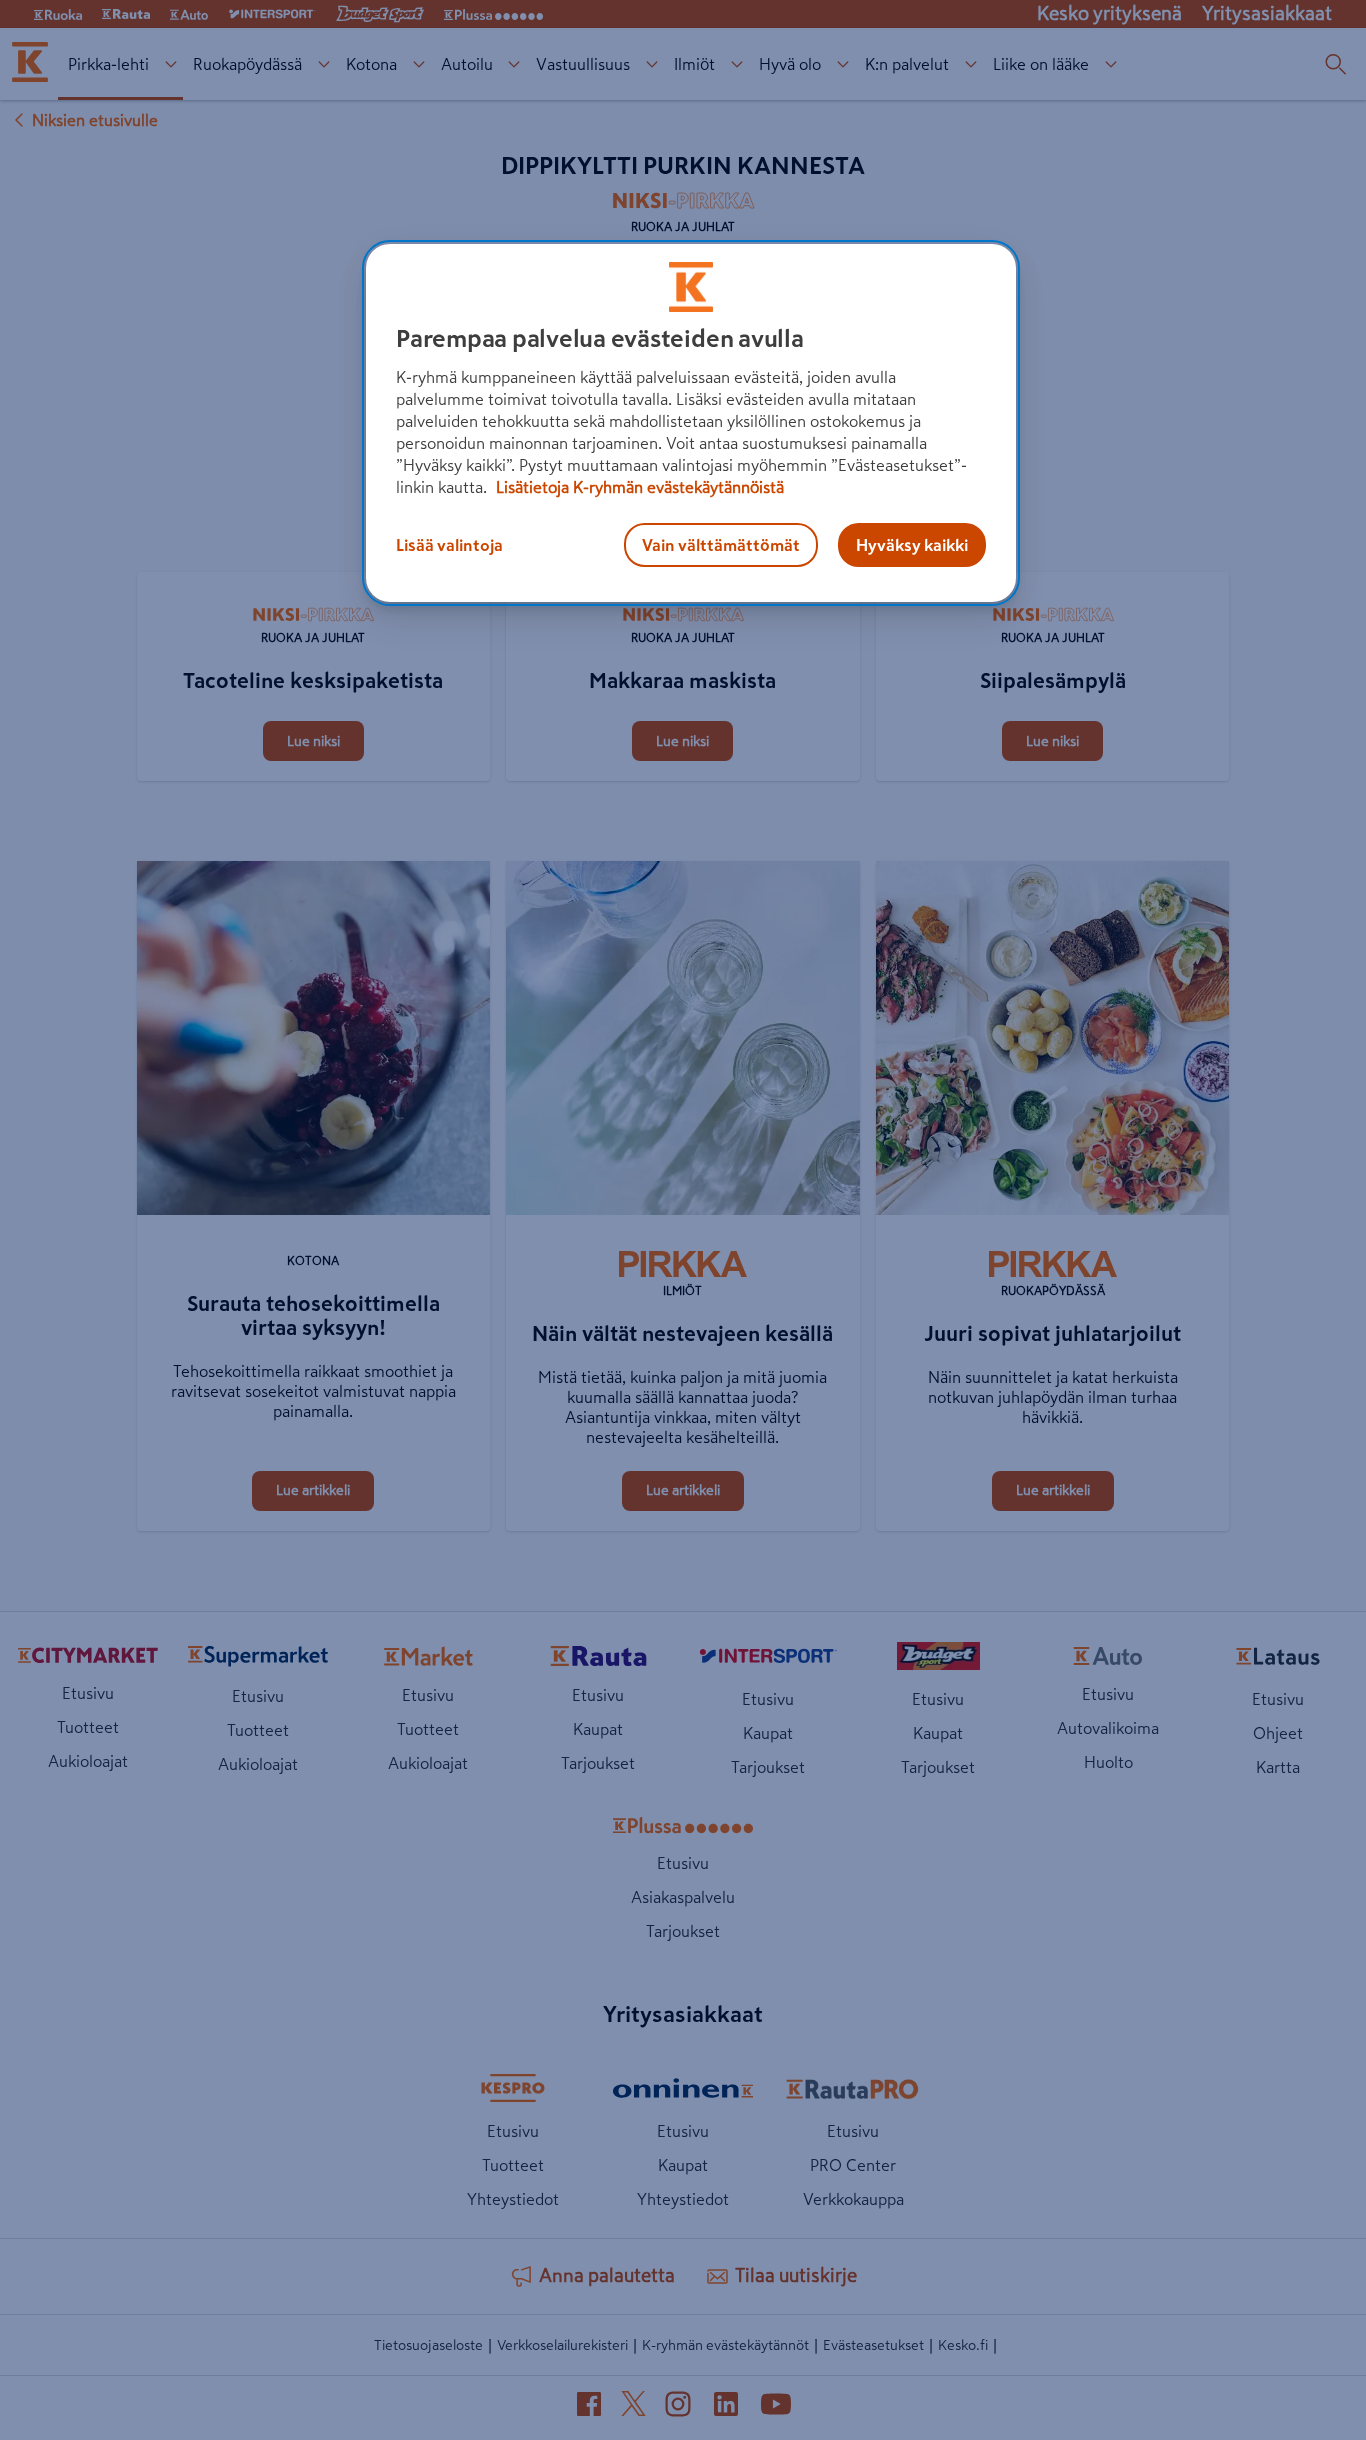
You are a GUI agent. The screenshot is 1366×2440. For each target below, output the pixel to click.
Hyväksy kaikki (912, 545)
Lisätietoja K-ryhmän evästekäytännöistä (638, 487)
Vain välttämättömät (721, 545)
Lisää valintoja (449, 545)
